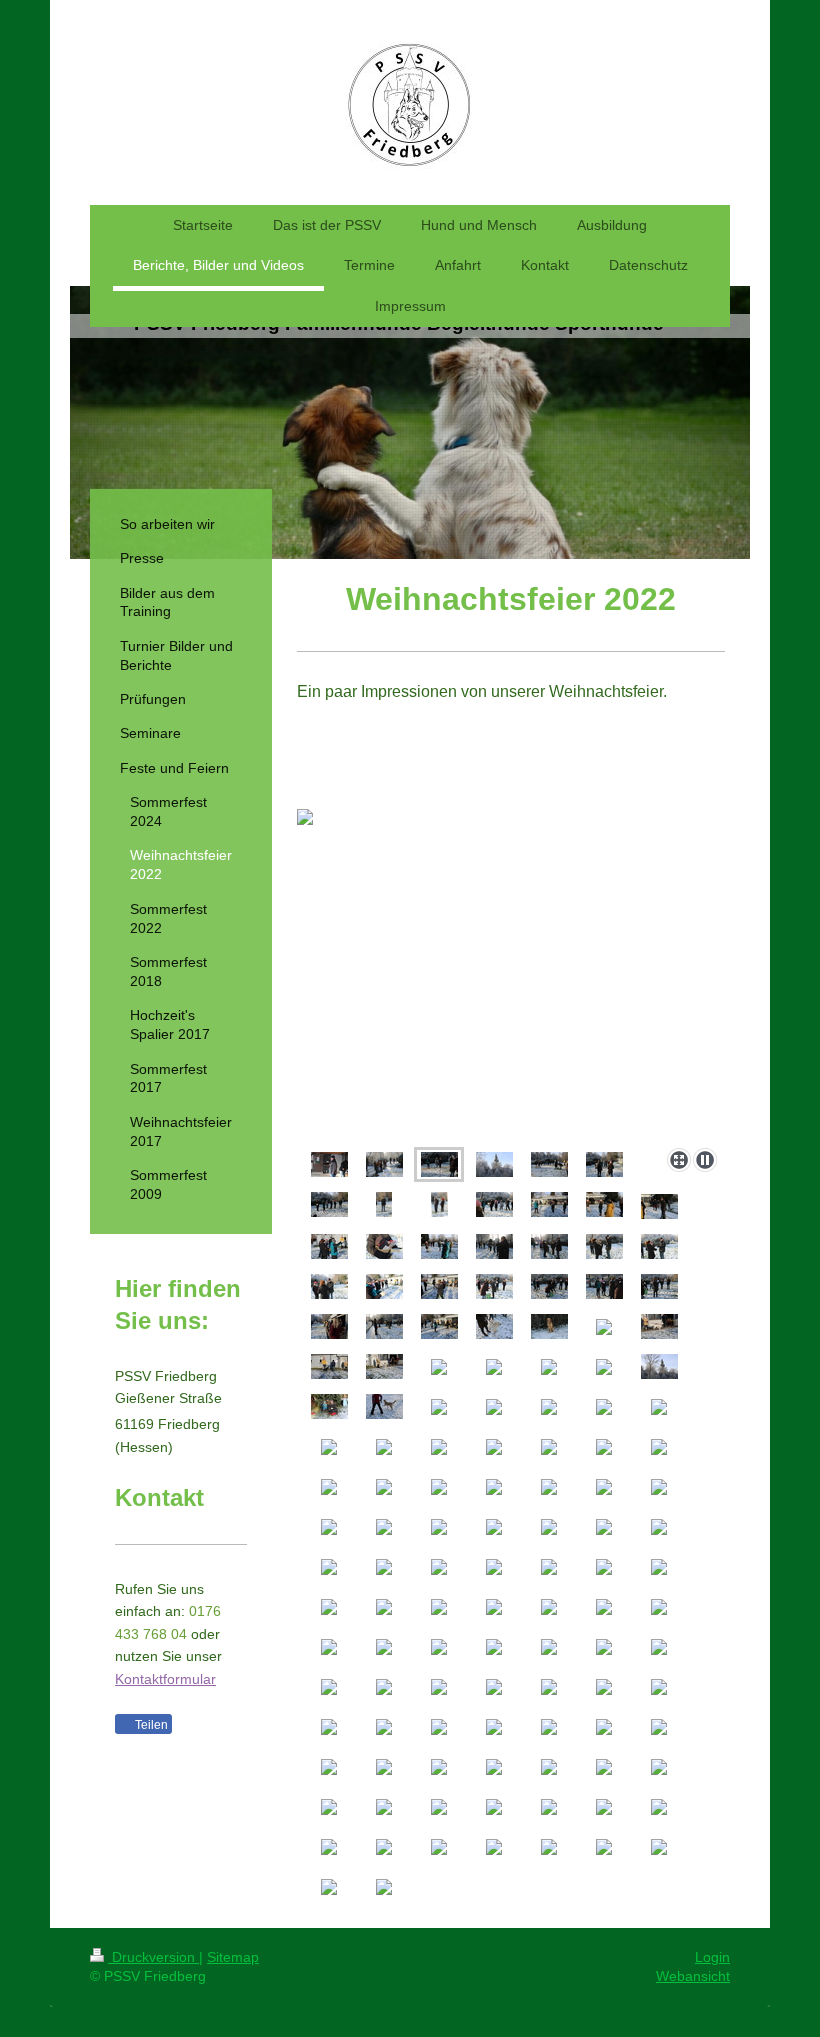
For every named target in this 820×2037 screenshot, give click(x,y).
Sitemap (233, 1957)
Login (712, 1957)
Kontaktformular (165, 1679)
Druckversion (153, 1957)
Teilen (150, 1725)
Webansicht (693, 1976)
